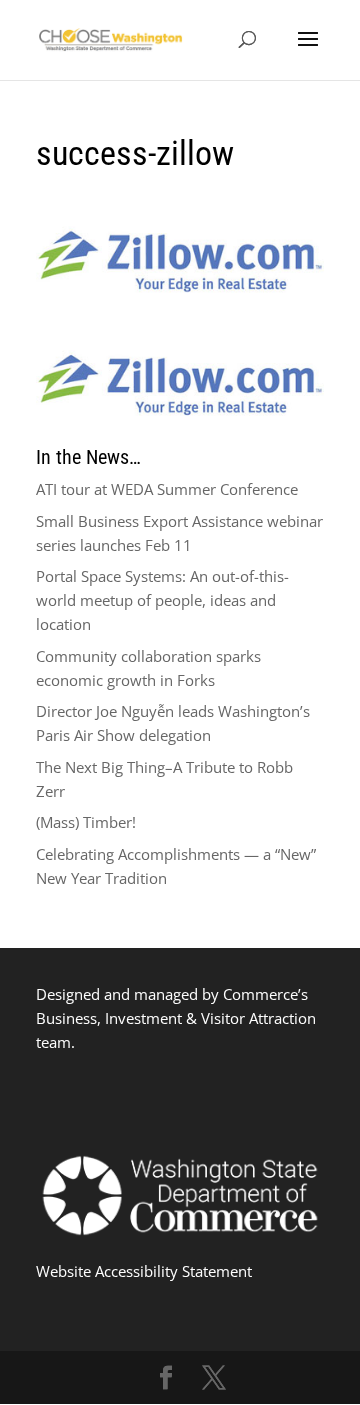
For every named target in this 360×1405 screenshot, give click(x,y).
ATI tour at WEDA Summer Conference (167, 489)
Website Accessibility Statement (144, 1271)
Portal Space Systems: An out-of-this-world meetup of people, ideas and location (162, 600)
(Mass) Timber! (86, 822)
